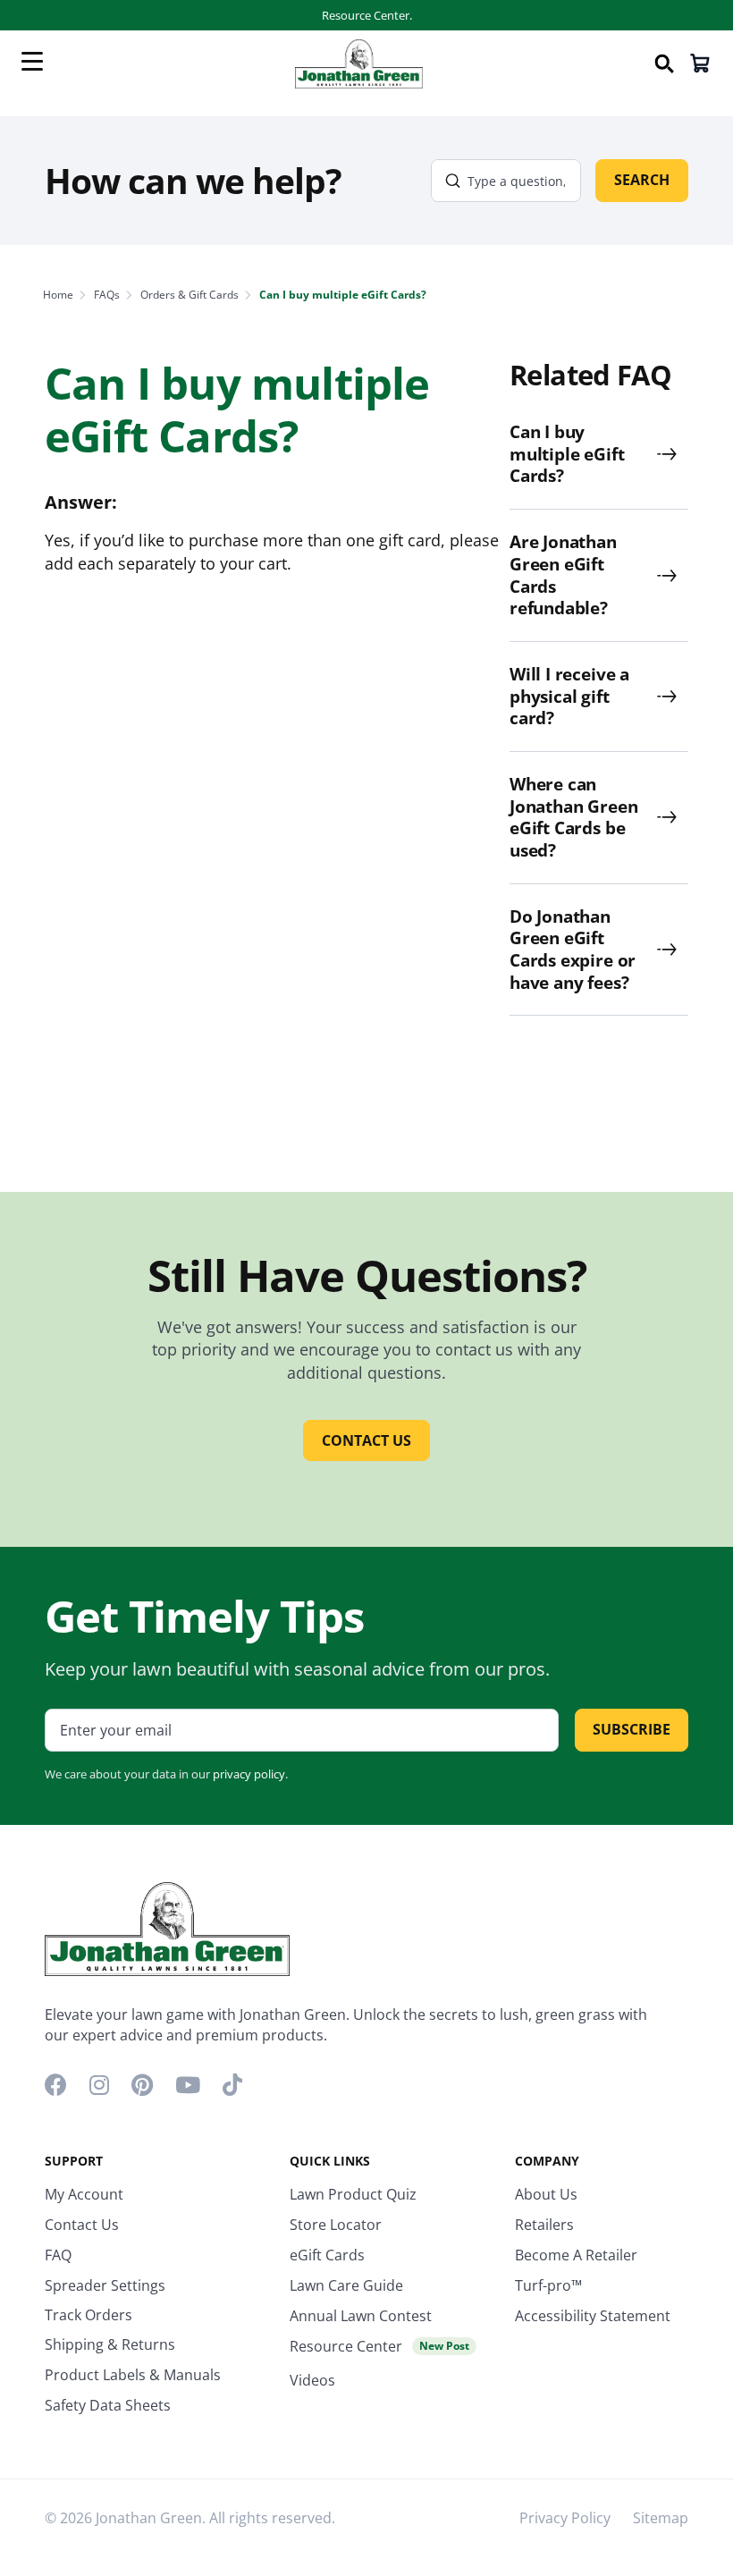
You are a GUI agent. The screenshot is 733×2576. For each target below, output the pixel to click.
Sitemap (661, 2518)
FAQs (107, 295)
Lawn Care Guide (346, 2285)
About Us (546, 2194)
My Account (84, 2194)
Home (58, 295)
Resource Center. (367, 15)
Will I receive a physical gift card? (569, 697)
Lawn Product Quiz (353, 2194)
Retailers (544, 2225)
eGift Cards (327, 2255)
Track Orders (88, 2315)
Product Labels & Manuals (133, 2375)
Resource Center (379, 2346)
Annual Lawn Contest (361, 2316)
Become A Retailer (576, 2255)
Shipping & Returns (110, 2344)
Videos (312, 2380)
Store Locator (336, 2225)
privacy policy (249, 1774)
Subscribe (632, 1729)
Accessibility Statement (593, 2316)
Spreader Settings (105, 2285)
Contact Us (82, 2225)
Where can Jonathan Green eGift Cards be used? (573, 818)
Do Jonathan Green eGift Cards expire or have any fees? (573, 950)
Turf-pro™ (548, 2285)
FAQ (58, 2255)
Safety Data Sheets (108, 2405)
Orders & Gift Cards (190, 295)
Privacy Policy (565, 2518)
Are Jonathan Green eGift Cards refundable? (563, 575)
